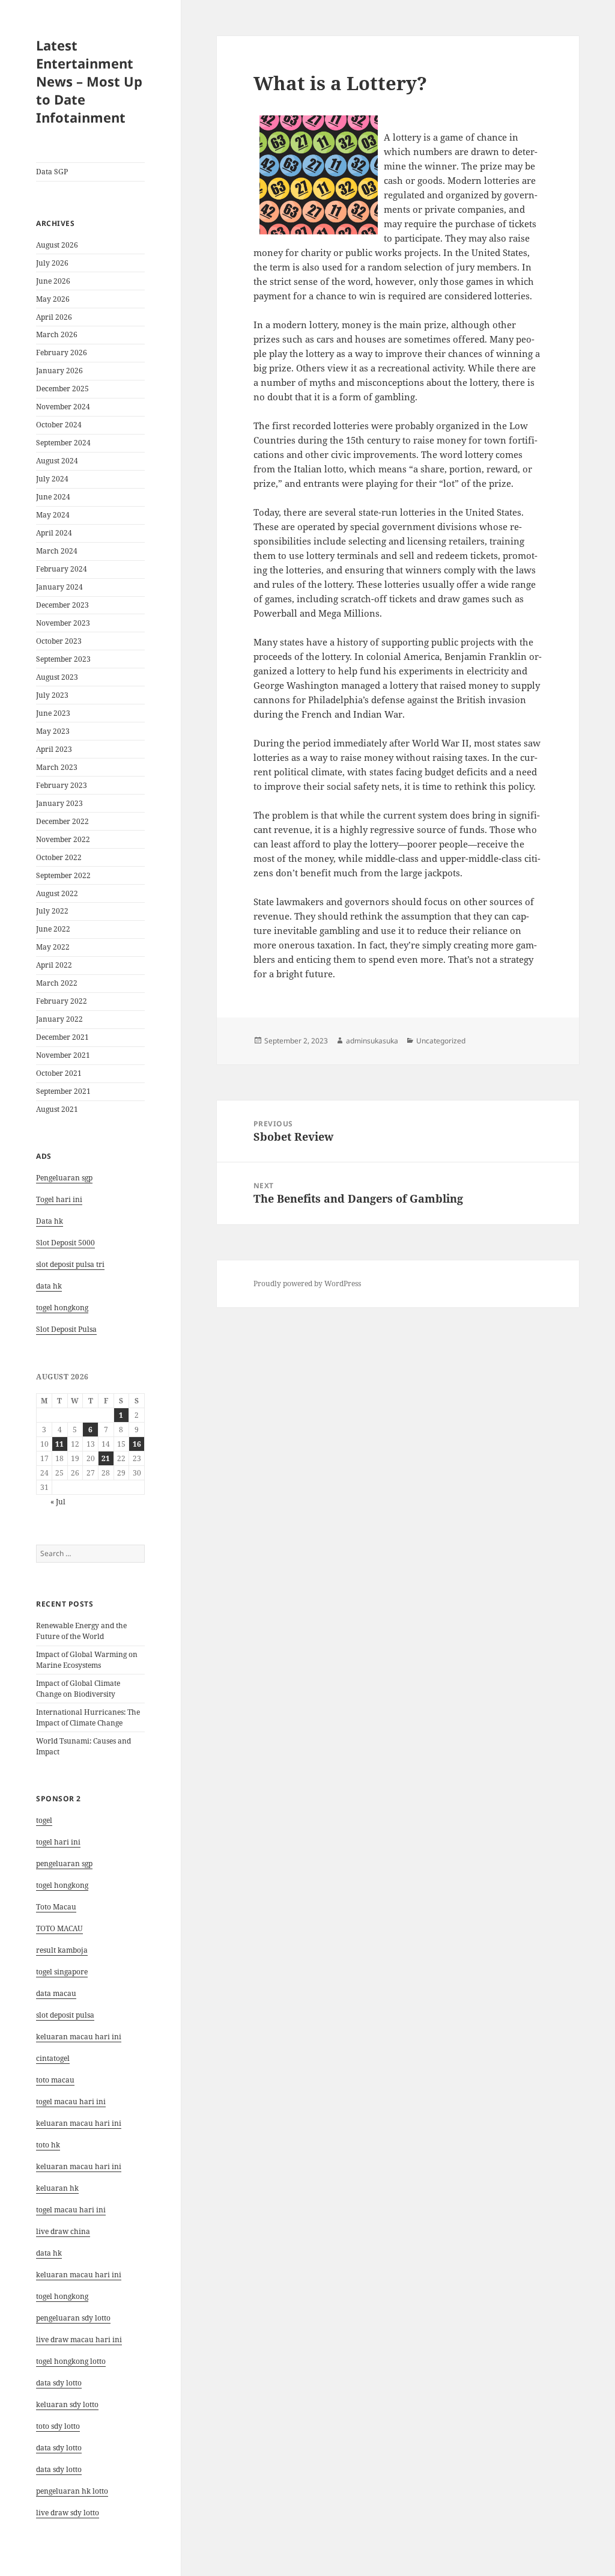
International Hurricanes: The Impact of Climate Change (88, 1717)
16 (137, 1444)
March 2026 (57, 334)
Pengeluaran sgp (64, 1178)
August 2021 (57, 1109)
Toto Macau (56, 1907)
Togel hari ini (59, 1199)
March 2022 (57, 983)
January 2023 (59, 803)
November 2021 (63, 1055)
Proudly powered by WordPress (307, 1283)
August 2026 (57, 245)
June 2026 (53, 281)
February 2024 (62, 569)
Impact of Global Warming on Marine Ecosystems (87, 1660)
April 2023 (54, 749)
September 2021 (63, 1091)
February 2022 (62, 1001)
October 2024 (59, 425)
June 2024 (53, 497)
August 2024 (57, 461)
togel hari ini (58, 1842)
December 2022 (62, 821)
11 (59, 1444)
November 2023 (63, 623)
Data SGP (52, 172)
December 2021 (62, 1037)
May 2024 (53, 515)
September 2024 (63, 443)
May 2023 (53, 731)
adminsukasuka (372, 1041)
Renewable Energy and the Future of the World (81, 1631)
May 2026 (53, 299)
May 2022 (53, 947)
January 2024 (59, 587)
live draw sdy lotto (68, 2513)
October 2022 (59, 857)
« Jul (58, 1502)
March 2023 (57, 767)
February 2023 (62, 785)
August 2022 (57, 893)
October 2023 (59, 641)
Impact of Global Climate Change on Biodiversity (78, 1689)
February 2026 (62, 353)
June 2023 (53, 713)
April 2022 (54, 965)
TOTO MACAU (59, 1928)
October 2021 (59, 1073)
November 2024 (63, 407)
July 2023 (52, 695)
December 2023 (62, 605)
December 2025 (62, 389)
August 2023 (57, 677)
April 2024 (54, 533)
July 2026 (52, 263)
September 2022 (63, 875)
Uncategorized (441, 1041)
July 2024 (52, 479)
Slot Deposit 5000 (65, 1243)
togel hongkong (62, 1885)
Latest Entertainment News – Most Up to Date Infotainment (89, 81)
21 (106, 1458)
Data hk (50, 1221)
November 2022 (63, 839)
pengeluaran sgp (64, 1863)
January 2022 (59, 1019)
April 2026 (54, 317)
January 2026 (59, 371)
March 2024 (57, 551)
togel (44, 1820)
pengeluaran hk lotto (72, 2491)
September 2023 (63, 659)
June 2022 (53, 929)
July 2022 (52, 911)
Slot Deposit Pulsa (66, 1329)
